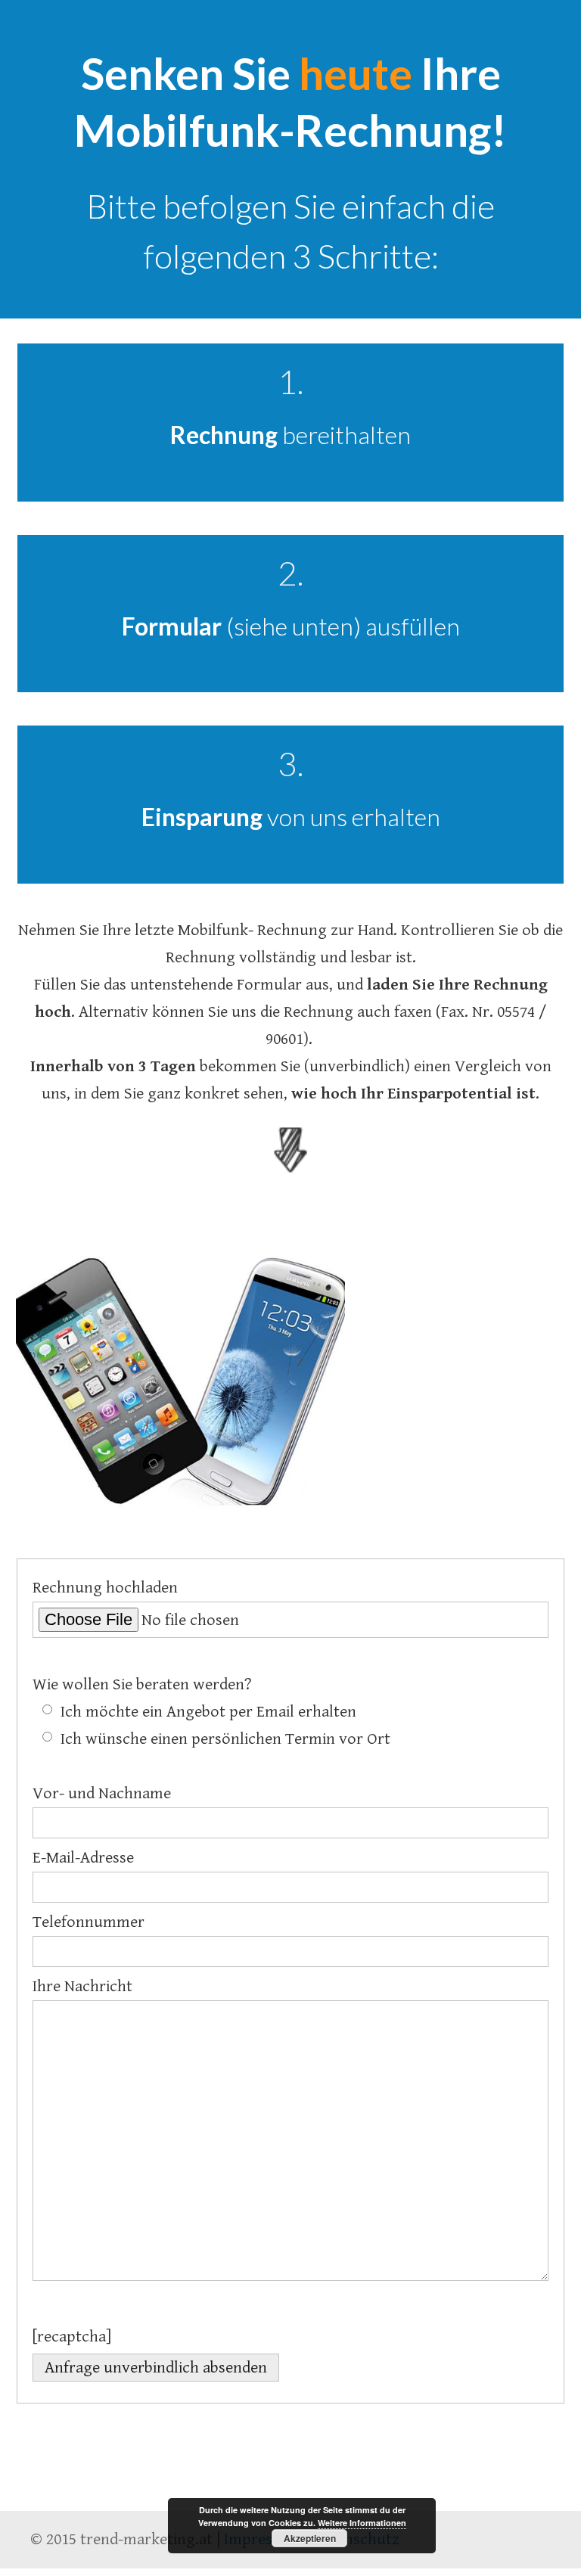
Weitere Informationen (362, 2523)
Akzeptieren (310, 2538)
